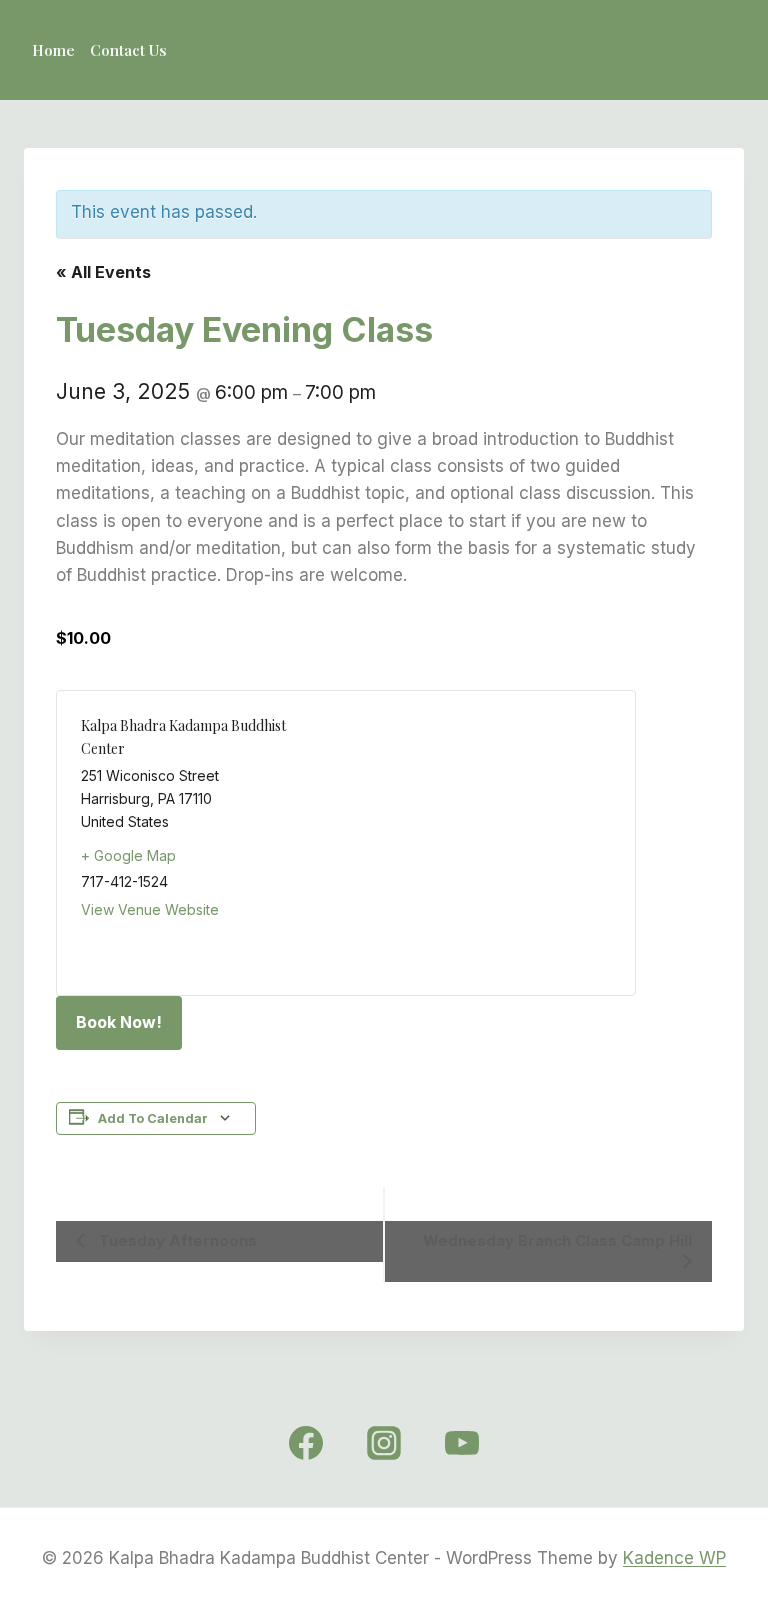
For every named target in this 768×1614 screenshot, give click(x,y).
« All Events (103, 272)
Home (53, 50)
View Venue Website (150, 909)
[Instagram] (384, 1443)
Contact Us (128, 50)
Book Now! (119, 1022)
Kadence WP (674, 1558)
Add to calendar (153, 1118)
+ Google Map (128, 855)
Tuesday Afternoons (176, 1240)
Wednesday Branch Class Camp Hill (557, 1240)
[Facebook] (306, 1443)
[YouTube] (462, 1443)
